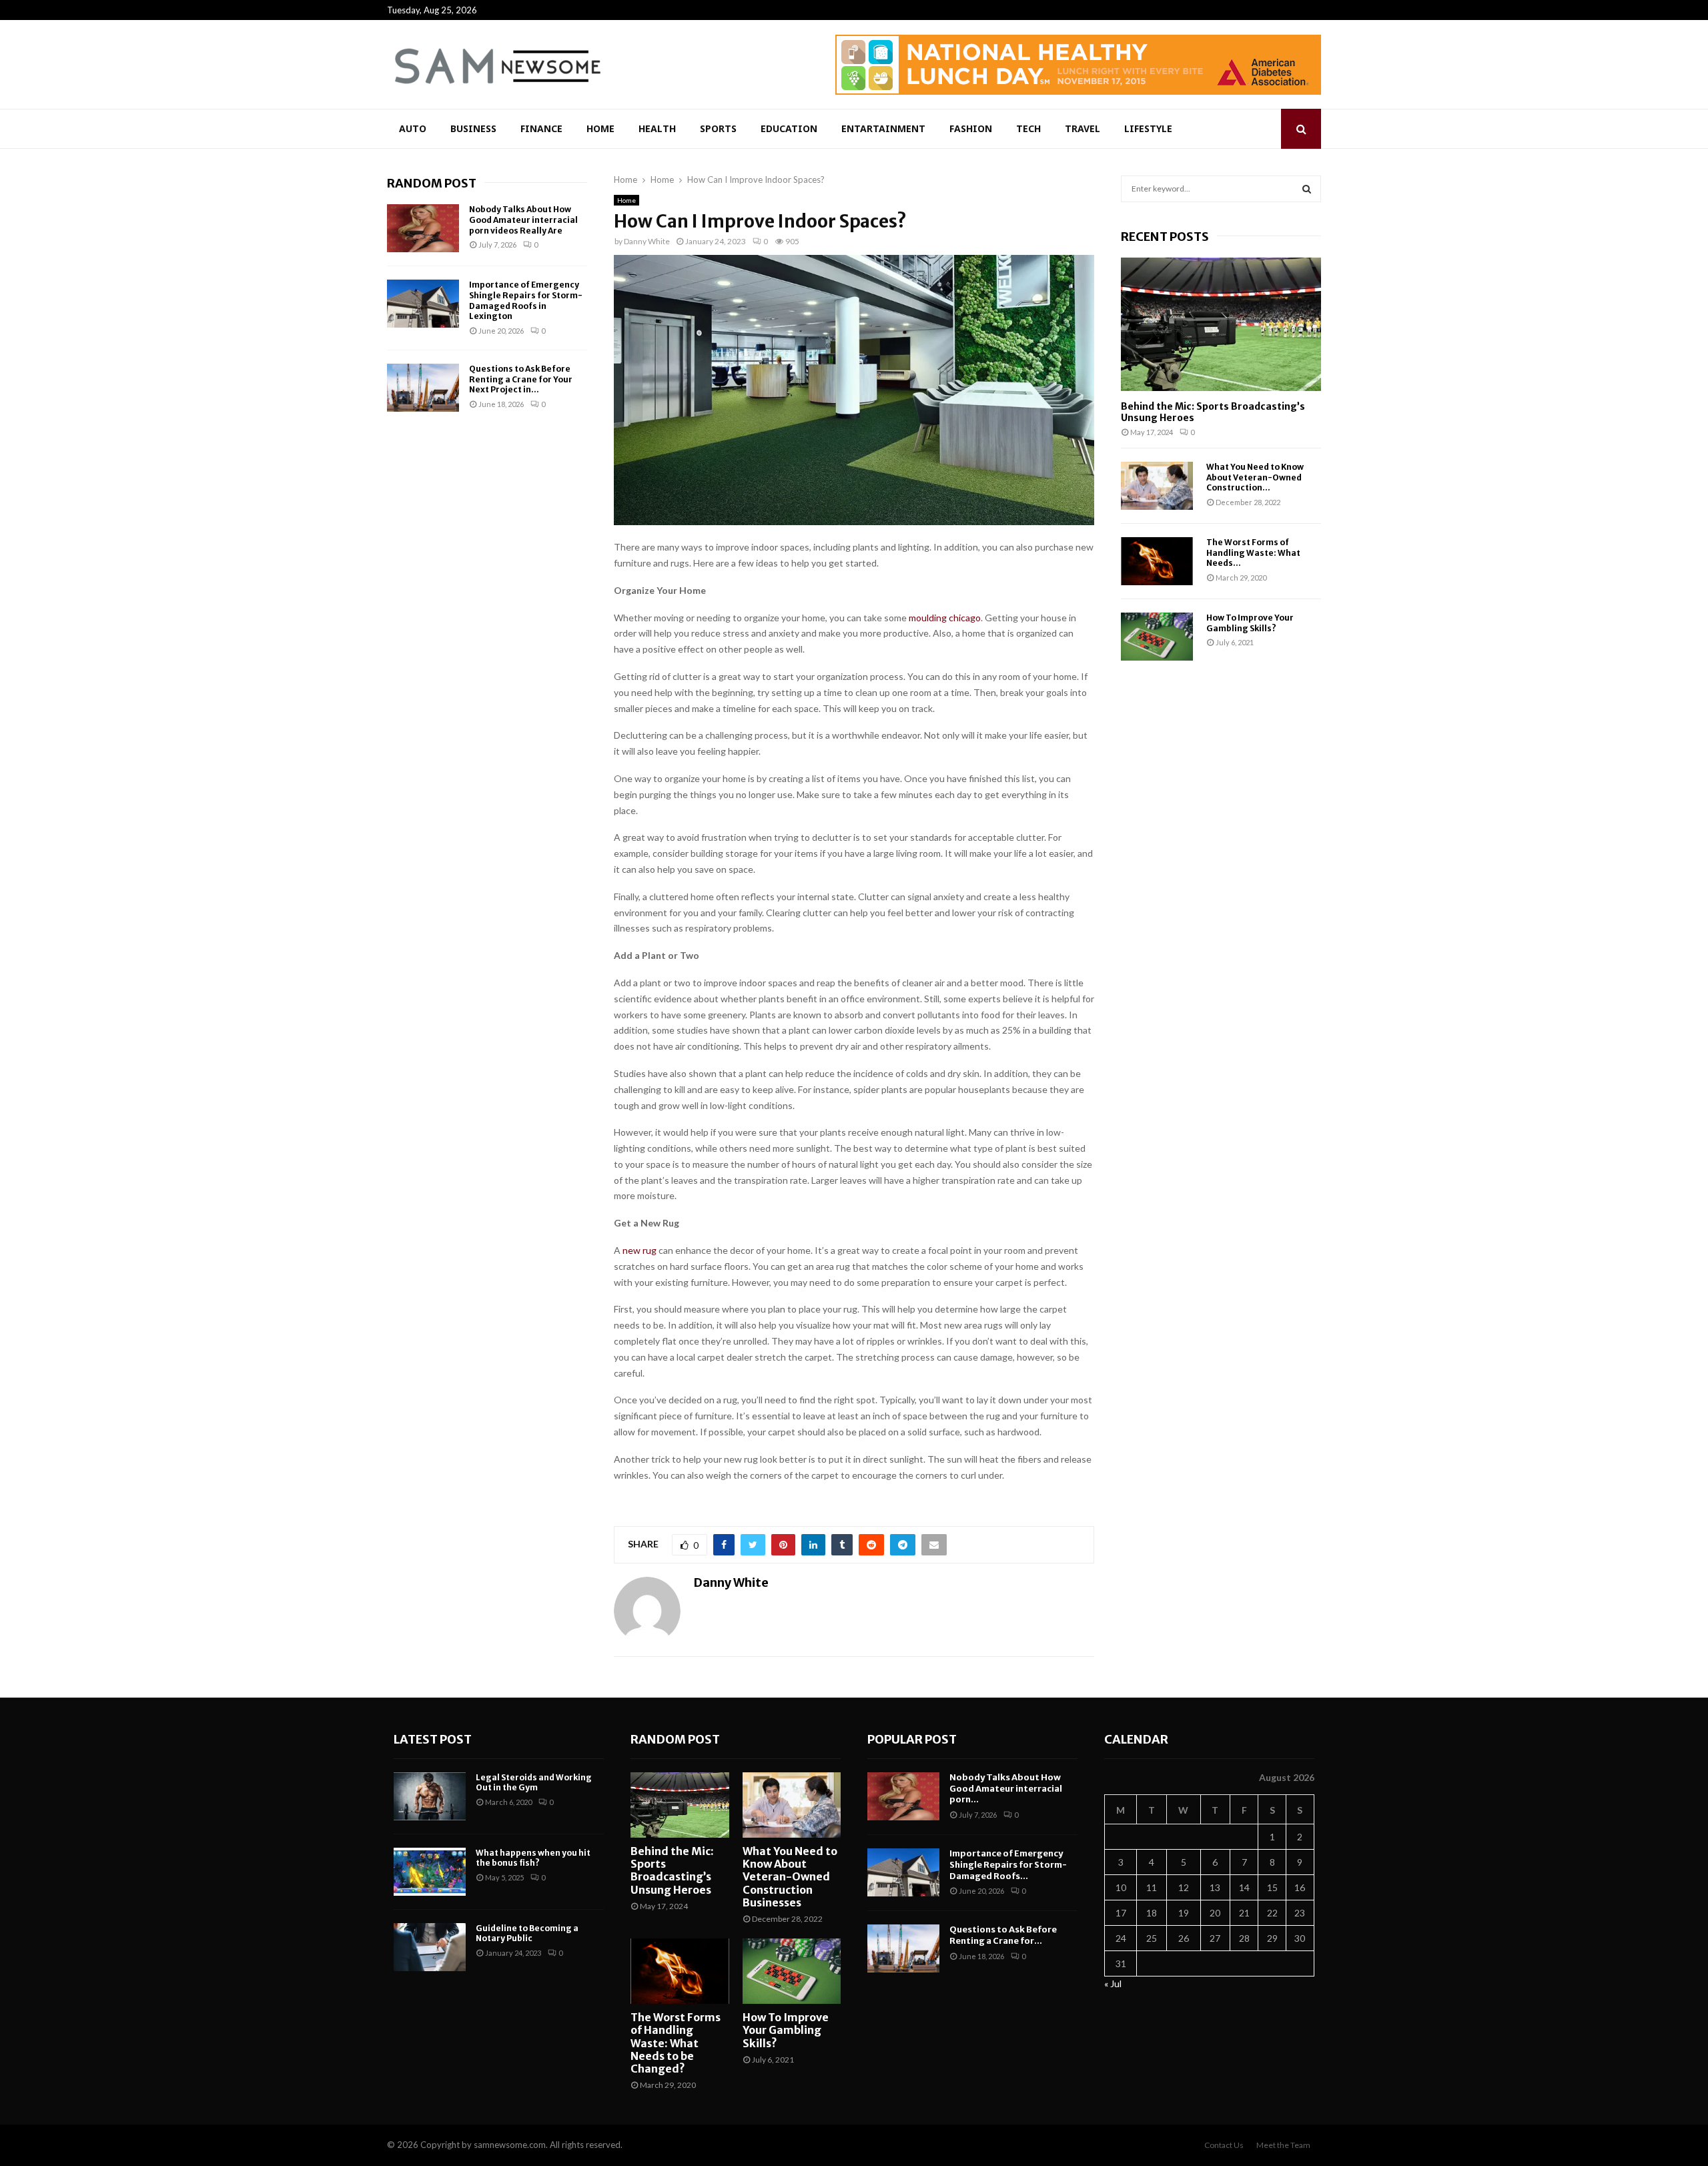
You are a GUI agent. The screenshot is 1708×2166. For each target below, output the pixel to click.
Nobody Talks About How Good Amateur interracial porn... (1006, 1789)
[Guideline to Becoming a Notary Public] (430, 1947)
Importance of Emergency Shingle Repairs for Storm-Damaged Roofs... (1008, 1865)
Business (473, 128)
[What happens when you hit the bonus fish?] (430, 1872)
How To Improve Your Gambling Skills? (1250, 623)
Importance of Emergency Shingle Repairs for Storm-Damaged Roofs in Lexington (526, 300)
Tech (1028, 128)
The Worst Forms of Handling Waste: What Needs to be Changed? (676, 2043)
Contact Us (1224, 2145)
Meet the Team (1283, 2145)
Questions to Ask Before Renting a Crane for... (1003, 1935)
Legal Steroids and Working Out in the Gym (534, 1783)
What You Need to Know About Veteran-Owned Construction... (1255, 477)
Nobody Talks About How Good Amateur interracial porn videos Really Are (523, 220)
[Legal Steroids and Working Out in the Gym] (430, 1796)
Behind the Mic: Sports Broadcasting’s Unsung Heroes (1213, 412)
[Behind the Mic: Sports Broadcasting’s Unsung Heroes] (1221, 324)
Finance (541, 128)
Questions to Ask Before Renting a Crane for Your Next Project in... (521, 379)
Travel (1083, 128)
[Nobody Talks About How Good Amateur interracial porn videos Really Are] (423, 228)
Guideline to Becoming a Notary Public (527, 1933)
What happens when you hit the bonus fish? (533, 1858)
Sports (718, 128)
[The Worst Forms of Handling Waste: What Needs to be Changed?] (1157, 561)
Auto (413, 128)
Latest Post (433, 1739)
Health (657, 128)
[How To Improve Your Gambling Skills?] (1157, 637)
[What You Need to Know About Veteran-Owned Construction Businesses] (1157, 486)
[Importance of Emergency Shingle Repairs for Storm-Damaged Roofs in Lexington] (423, 304)
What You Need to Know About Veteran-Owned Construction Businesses (790, 1877)
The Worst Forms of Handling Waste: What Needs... (1253, 553)
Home (600, 128)
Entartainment (883, 128)
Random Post (432, 183)
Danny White (647, 241)
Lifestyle (1148, 128)
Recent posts (1165, 237)
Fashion (971, 128)
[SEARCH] (1307, 189)
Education (789, 128)
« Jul (1113, 1983)
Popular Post (912, 1739)
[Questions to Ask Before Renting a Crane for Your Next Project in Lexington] (423, 388)
